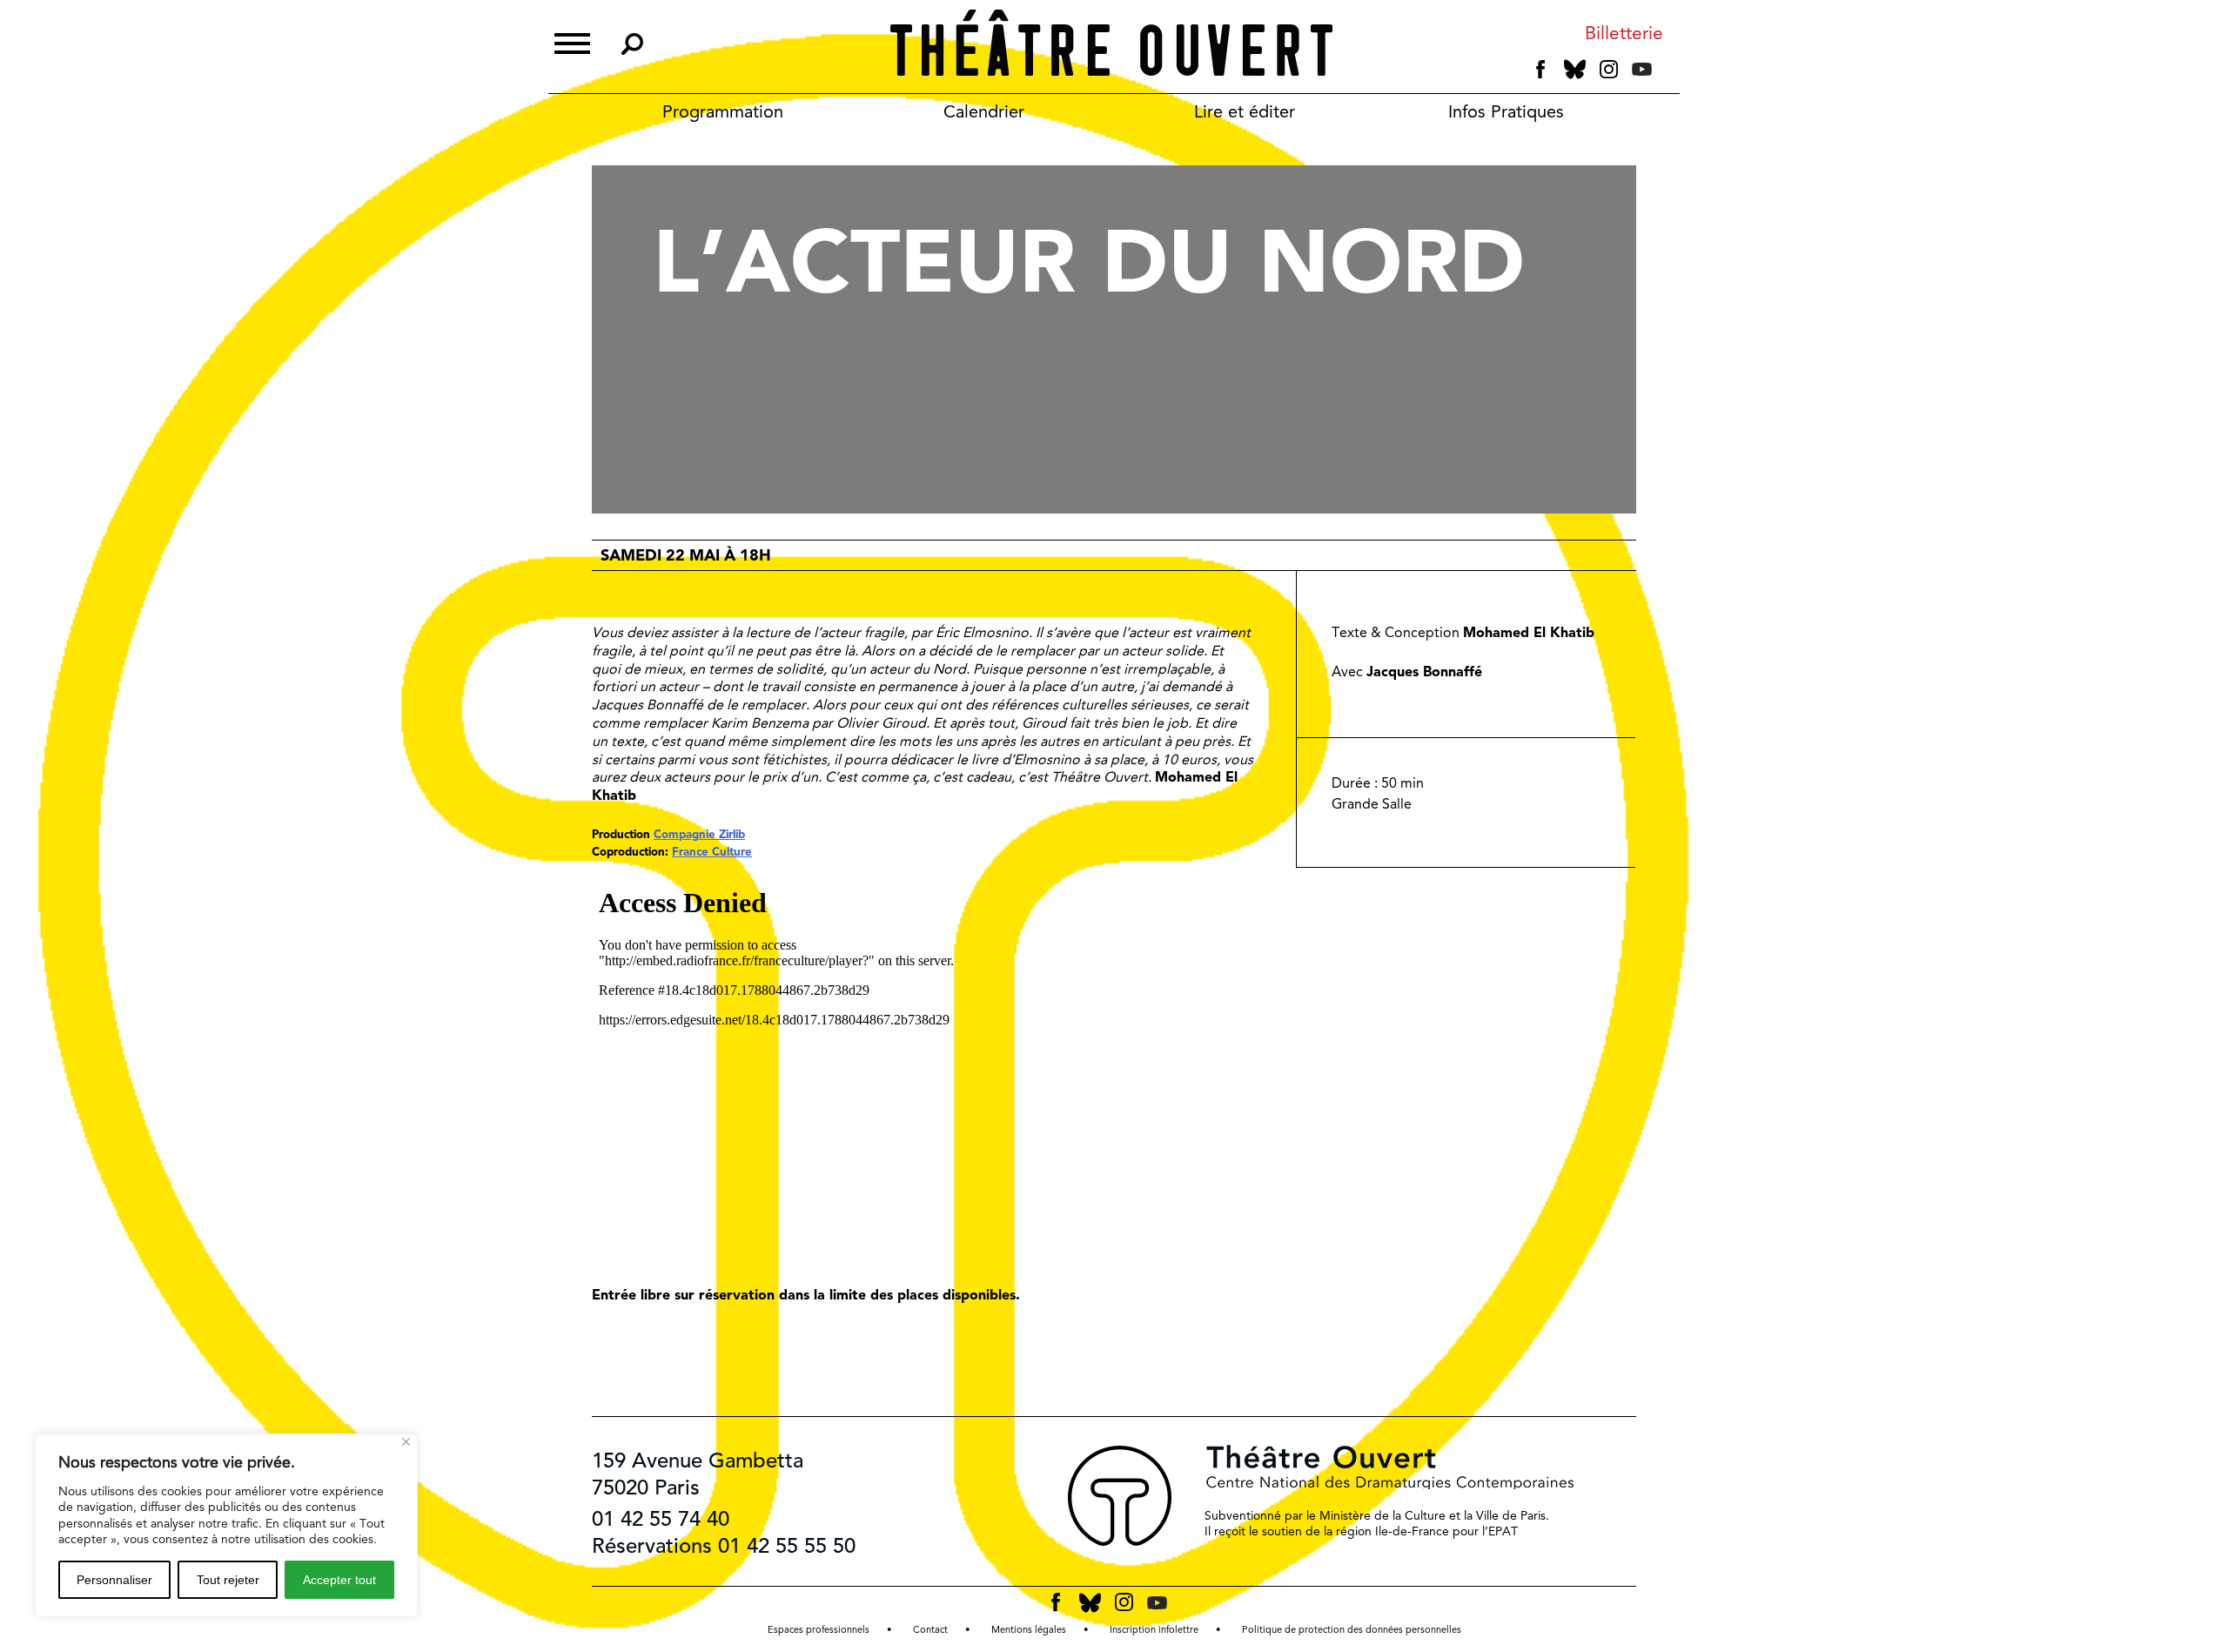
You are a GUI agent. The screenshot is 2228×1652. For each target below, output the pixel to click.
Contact (930, 1630)
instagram (1609, 70)
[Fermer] (406, 1442)
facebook (1541, 70)
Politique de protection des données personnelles (1352, 1630)
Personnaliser (114, 1580)
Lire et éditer (1245, 111)
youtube (1642, 69)
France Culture (712, 851)
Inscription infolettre (1154, 1630)
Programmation (723, 111)
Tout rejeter (228, 1580)
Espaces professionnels (819, 1630)
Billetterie (1624, 34)
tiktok (1666, 73)
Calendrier (984, 111)
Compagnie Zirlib (699, 834)
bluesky (1575, 69)
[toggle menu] (572, 41)
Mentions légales (1029, 1630)
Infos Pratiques (1506, 111)
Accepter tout (339, 1580)
